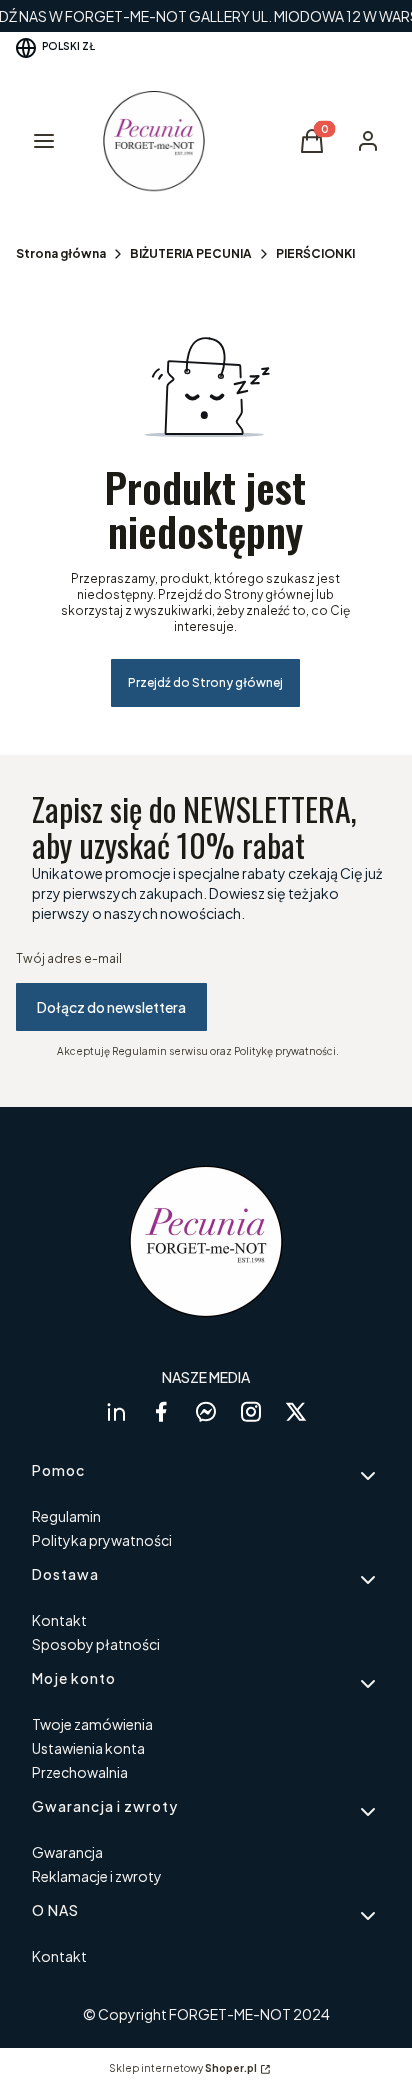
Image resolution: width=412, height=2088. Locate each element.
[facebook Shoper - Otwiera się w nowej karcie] (161, 1411)
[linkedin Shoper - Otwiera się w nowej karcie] (116, 1411)
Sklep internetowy (183, 2068)
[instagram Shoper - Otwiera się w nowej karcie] (251, 1411)
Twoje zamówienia (92, 1724)
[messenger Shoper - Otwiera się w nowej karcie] (206, 1411)
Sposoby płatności (96, 1644)
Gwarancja (67, 1852)
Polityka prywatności (102, 1540)
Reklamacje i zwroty (97, 1876)
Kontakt (59, 1620)
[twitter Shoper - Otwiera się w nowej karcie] (296, 1411)
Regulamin (66, 1516)
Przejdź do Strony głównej (205, 682)
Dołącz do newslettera (111, 1007)
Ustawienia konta (88, 1748)
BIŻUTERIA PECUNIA (191, 253)
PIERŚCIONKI (315, 253)
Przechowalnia (80, 1772)
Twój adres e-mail (69, 958)
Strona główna (61, 253)
